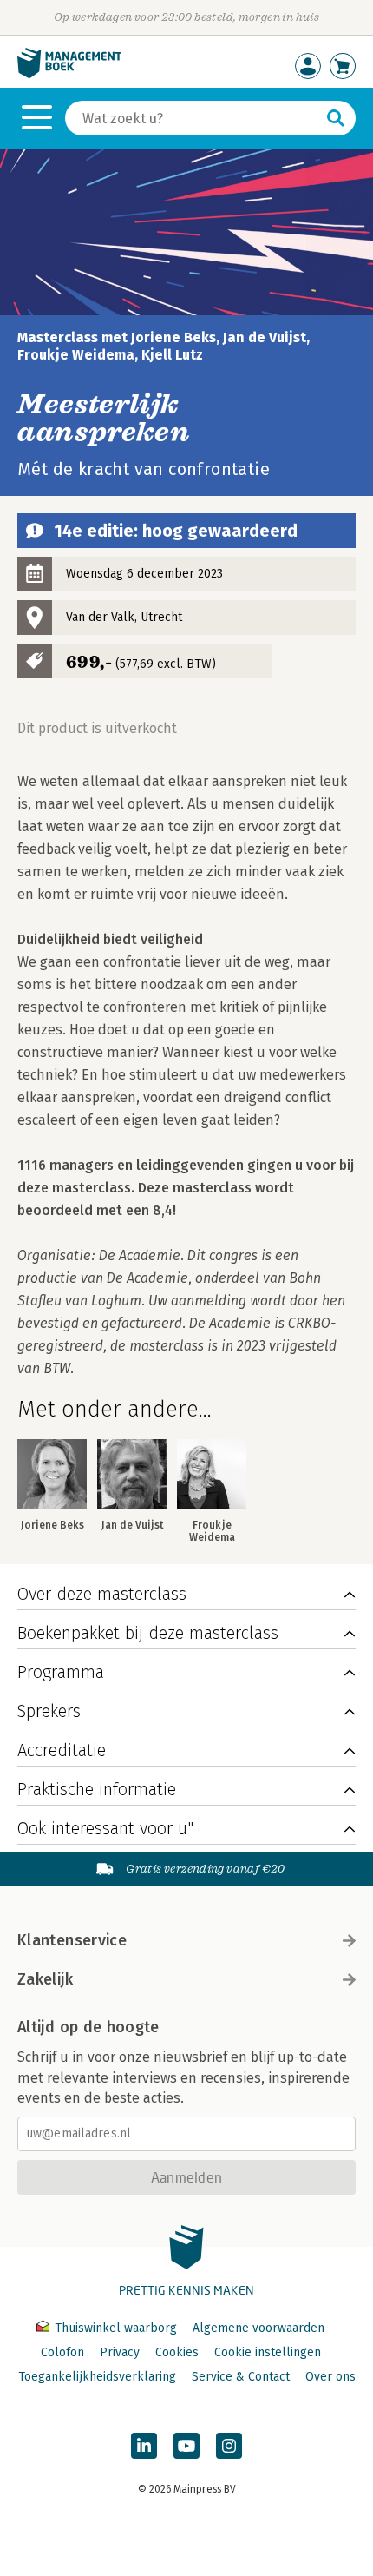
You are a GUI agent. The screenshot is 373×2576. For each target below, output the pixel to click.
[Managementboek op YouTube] (186, 2446)
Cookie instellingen (268, 2352)
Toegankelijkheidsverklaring (97, 2377)
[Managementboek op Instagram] (229, 2446)
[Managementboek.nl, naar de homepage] (69, 74)
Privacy (120, 2352)
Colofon (62, 2352)
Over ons (330, 2377)
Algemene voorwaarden (258, 2328)
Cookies (177, 2352)
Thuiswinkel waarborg (116, 2328)
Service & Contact (241, 2377)
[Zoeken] (336, 118)
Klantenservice (72, 1940)
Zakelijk (45, 1979)
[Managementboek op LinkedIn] (144, 2446)
